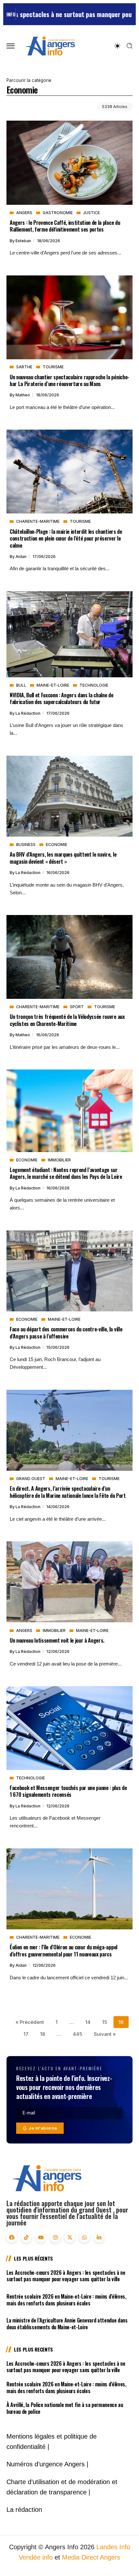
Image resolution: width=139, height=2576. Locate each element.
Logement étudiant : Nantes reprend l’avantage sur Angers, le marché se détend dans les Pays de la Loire (66, 1173)
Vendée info (36, 2557)
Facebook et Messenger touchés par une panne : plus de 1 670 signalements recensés (68, 1791)
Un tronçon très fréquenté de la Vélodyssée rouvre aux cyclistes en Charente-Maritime (67, 1020)
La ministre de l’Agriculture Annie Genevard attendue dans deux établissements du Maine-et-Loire (67, 2324)
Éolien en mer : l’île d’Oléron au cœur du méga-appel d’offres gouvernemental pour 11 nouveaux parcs (64, 1950)
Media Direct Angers (91, 2557)
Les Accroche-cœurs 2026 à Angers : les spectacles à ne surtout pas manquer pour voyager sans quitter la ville (66, 2276)
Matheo (23, 395)
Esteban (24, 241)
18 (43, 2034)
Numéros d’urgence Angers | (47, 2464)
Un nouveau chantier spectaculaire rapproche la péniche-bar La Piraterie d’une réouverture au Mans (69, 380)
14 (88, 2022)
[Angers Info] (50, 46)
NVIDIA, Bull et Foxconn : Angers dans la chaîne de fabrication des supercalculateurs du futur (62, 698)
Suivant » (105, 2034)
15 (105, 2022)
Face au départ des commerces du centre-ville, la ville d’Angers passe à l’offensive (66, 1332)
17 (26, 2034)
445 (77, 2034)
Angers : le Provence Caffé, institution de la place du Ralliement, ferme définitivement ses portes (65, 226)
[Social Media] (12, 2237)
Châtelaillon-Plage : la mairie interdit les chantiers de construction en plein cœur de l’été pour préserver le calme (66, 538)
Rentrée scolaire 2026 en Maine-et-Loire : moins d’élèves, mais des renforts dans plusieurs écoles (66, 2300)
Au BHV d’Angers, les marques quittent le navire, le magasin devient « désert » (63, 858)
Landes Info (113, 2547)
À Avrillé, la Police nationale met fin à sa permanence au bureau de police (65, 2408)
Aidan (21, 557)
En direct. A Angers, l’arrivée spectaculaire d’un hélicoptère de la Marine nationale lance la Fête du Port (68, 1492)
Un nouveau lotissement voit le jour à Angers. (57, 1640)
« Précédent (30, 2022)
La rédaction (28, 713)
